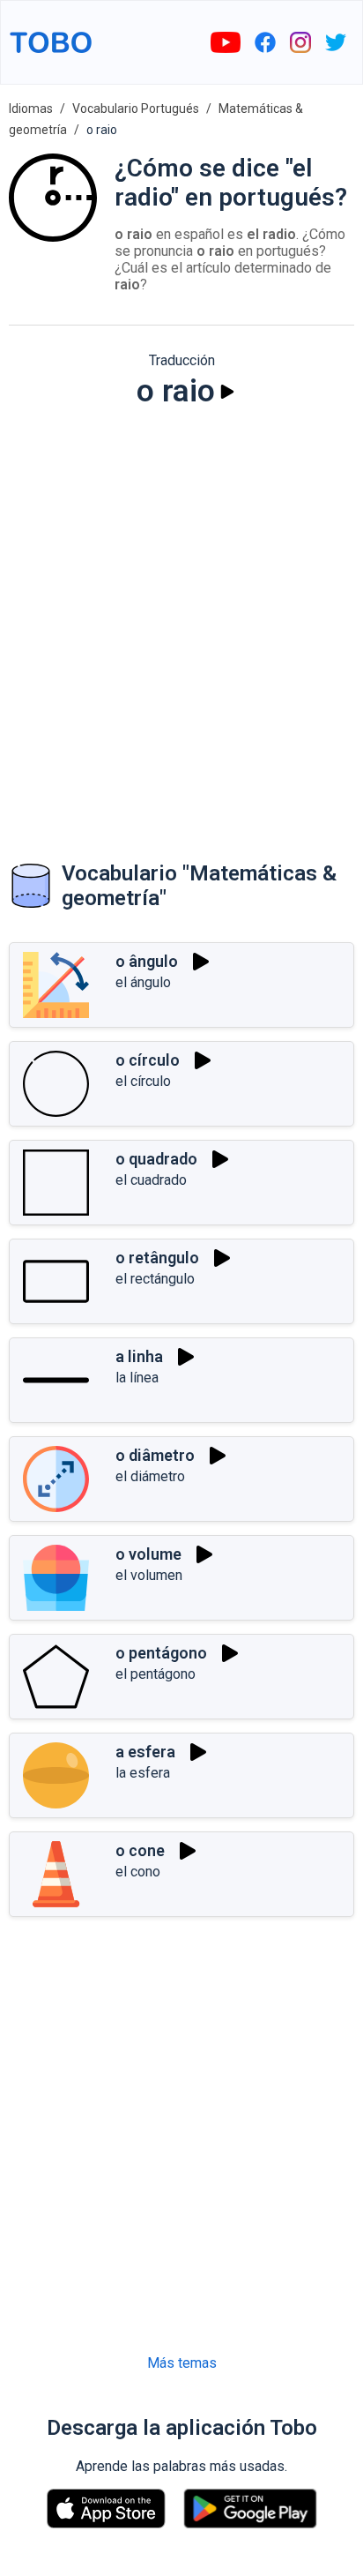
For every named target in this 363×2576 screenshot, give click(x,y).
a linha (139, 1356)
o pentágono (161, 1653)
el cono (138, 1872)
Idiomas (31, 109)
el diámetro (150, 1476)
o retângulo (157, 1258)
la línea (137, 1378)
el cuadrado (151, 1180)
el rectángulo (155, 1279)
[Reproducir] (227, 392)
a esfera (145, 1752)
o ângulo (147, 961)
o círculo (148, 1060)
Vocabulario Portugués (136, 109)
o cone (140, 1850)
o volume (148, 1554)
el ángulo (143, 982)
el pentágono (156, 1674)
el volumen (149, 1575)
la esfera (143, 1773)
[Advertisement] (181, 618)
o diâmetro (155, 1455)
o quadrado (156, 1159)
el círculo (143, 1081)
